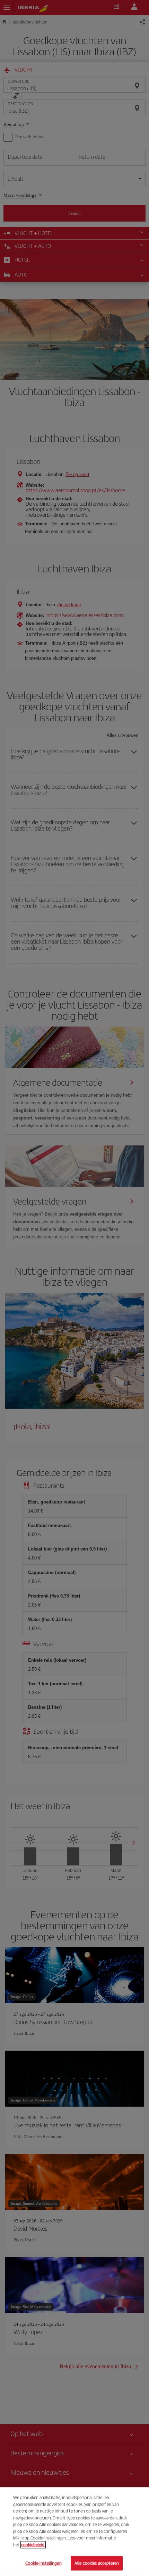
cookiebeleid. (33, 2545)
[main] (74, 2532)
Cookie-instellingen (43, 2563)
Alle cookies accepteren (97, 2563)
